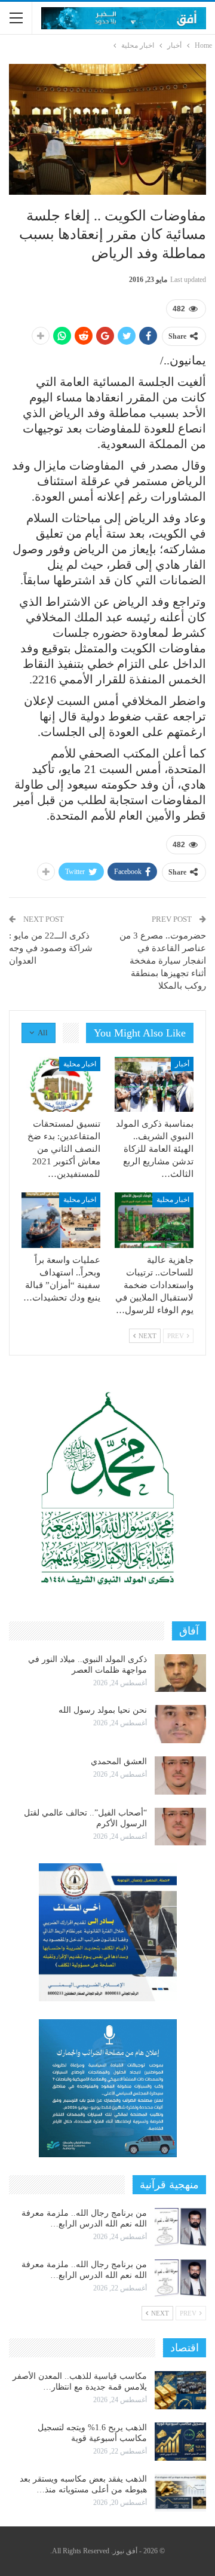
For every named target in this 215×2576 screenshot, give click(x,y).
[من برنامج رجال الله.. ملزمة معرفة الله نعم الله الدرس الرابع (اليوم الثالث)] (180, 2227)
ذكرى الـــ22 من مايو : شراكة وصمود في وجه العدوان (51, 948)
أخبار (182, 1064)
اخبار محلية (80, 1064)
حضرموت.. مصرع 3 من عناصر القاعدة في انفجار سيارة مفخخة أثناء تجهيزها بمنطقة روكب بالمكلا (163, 961)
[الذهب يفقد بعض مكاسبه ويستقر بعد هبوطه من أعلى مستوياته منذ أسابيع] (180, 2493)
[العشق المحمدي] (180, 1775)
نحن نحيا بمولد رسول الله (103, 1710)
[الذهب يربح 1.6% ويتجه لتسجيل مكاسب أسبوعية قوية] (180, 2442)
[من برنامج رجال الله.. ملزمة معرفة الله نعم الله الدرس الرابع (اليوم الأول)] (180, 2278)
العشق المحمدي (119, 1761)
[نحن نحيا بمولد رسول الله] (180, 1724)
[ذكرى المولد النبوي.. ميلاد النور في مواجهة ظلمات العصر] (180, 1673)
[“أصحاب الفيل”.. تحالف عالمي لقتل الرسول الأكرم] (180, 1827)
